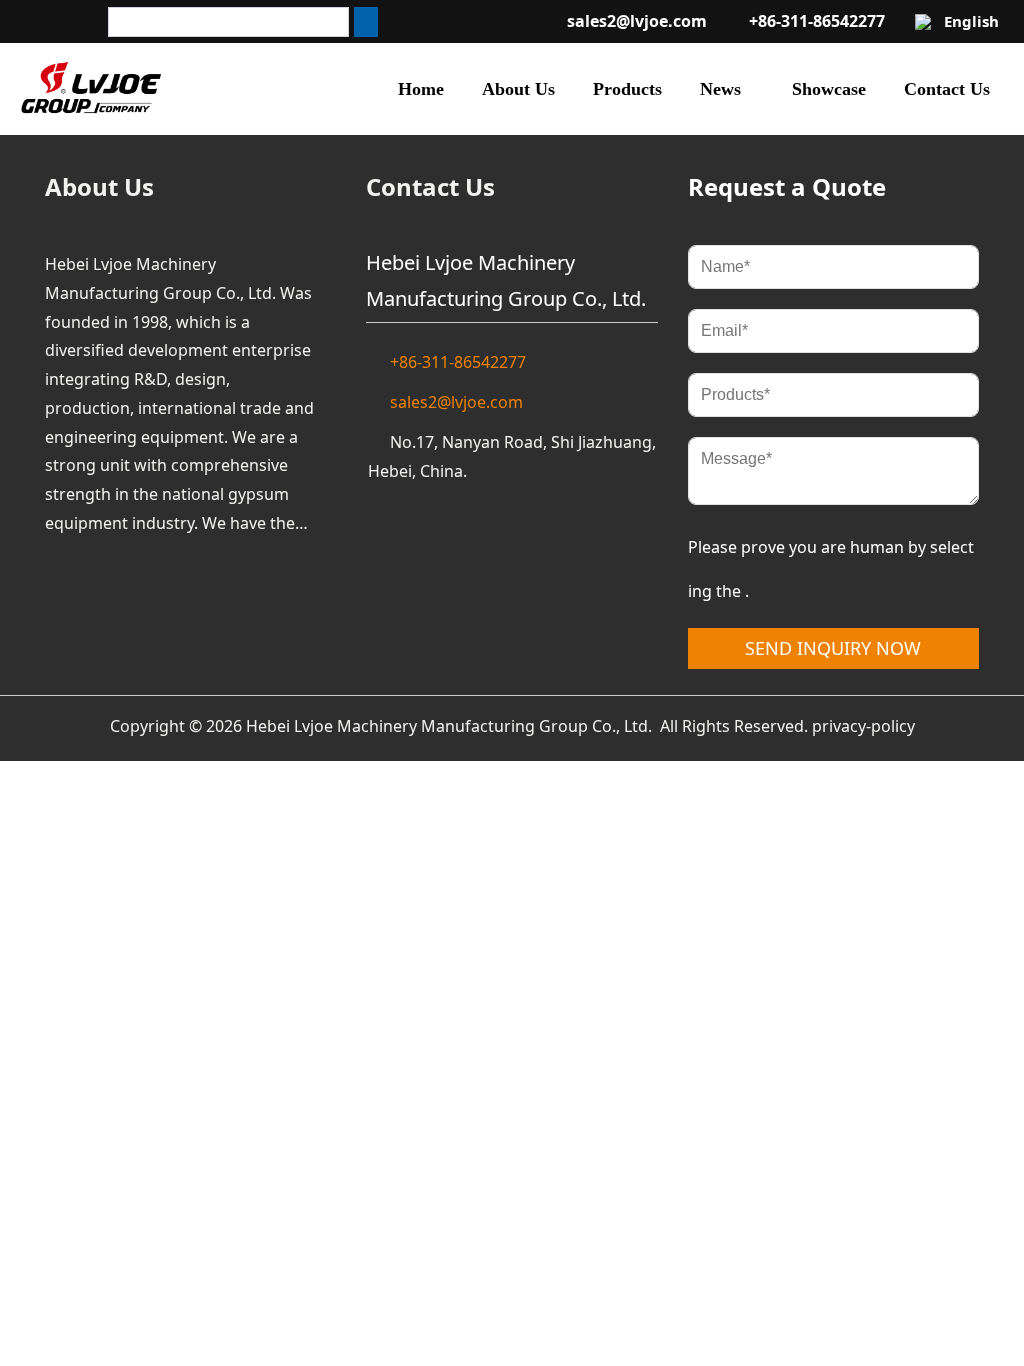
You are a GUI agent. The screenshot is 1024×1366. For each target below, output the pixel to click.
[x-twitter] (378, 21)
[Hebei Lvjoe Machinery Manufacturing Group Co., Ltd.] (91, 89)
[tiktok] (343, 21)
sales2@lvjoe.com (637, 21)
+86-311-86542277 (817, 21)
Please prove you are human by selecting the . (831, 569)
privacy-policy (863, 726)
